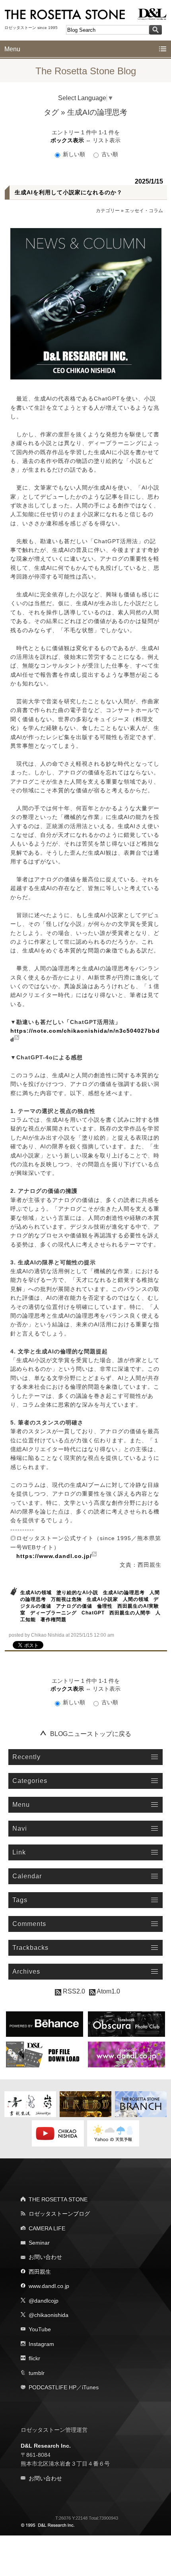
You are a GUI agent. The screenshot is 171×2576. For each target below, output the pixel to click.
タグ (51, 112)
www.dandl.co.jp (49, 2286)
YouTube (40, 2329)
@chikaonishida (49, 2315)
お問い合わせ (45, 2257)
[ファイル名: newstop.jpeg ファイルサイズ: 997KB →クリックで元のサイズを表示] (86, 304)
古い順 (109, 154)
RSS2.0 (73, 1991)
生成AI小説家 (102, 1599)
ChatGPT (93, 1613)
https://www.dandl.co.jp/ (54, 1556)
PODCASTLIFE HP (52, 2387)
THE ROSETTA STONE (58, 2199)
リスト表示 (107, 140)
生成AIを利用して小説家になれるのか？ (69, 192)
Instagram (41, 2344)
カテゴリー (108, 211)
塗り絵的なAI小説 (77, 1593)
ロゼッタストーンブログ (59, 2214)
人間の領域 (136, 1599)
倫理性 (105, 1606)
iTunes (90, 2387)
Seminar (39, 2243)
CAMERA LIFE (47, 2228)
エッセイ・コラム (144, 211)
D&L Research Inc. (46, 2446)
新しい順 (74, 154)
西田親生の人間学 (130, 1613)
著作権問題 (53, 1620)
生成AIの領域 (36, 1593)
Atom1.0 (108, 1991)
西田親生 (40, 2272)
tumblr (37, 2373)
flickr (34, 2358)
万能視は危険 (66, 1599)
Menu (12, 49)
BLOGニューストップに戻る (91, 1734)
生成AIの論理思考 (124, 1593)
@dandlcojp (44, 2301)
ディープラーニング (53, 1613)
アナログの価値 (74, 1606)
